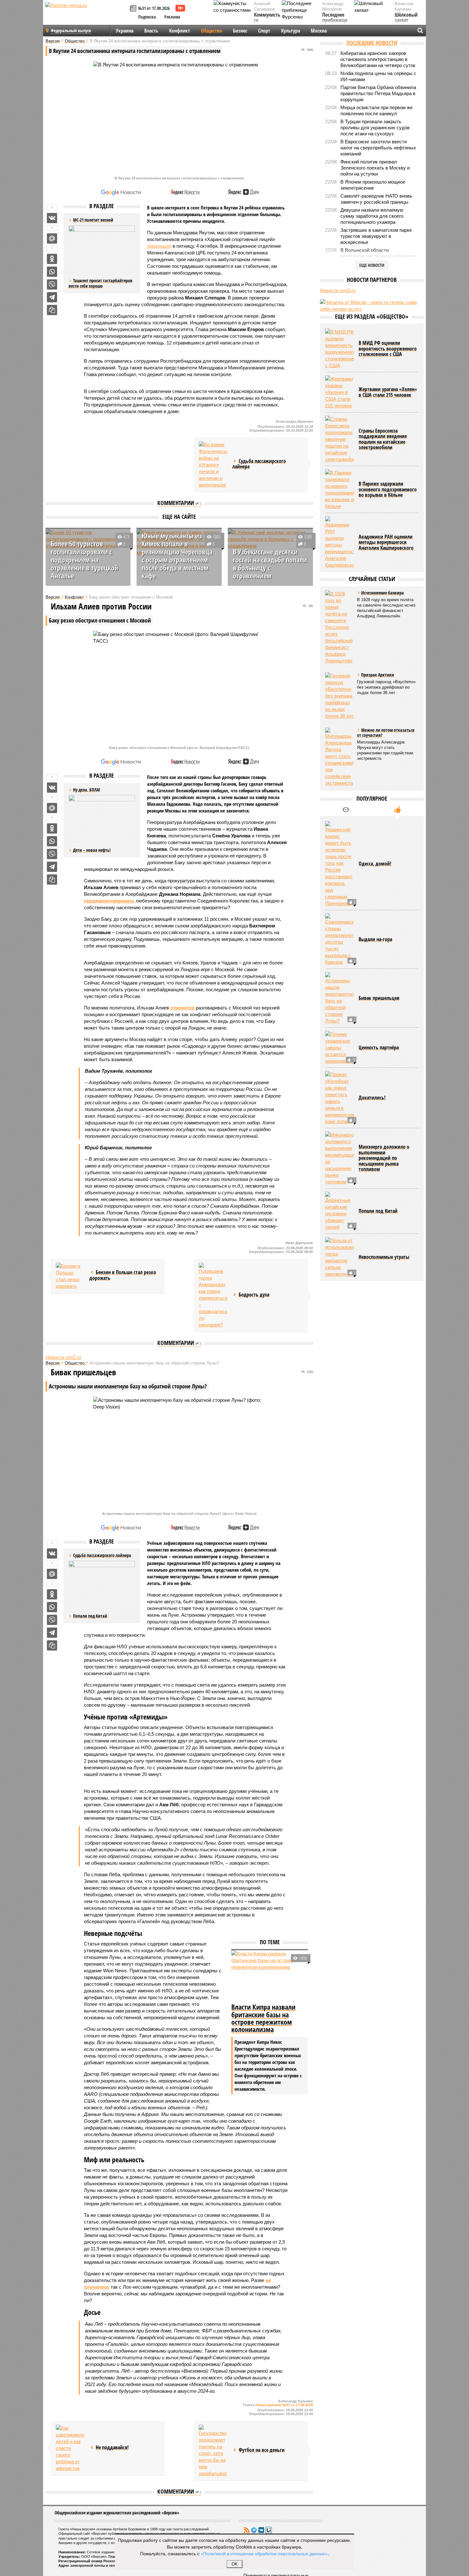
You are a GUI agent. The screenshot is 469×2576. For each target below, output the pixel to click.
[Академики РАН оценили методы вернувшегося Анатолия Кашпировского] (339, 542)
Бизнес (240, 31)
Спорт (264, 31)
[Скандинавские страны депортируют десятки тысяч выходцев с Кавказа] (339, 939)
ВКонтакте (261, 2530)
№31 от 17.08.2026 (154, 8)
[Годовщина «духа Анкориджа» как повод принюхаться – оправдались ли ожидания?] (213, 1295)
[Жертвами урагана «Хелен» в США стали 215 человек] (339, 392)
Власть (151, 31)
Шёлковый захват (406, 18)
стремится (182, 1008)
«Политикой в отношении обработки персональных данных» (264, 2553)
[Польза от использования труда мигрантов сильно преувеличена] (339, 1257)
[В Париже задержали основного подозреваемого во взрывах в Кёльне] (339, 489)
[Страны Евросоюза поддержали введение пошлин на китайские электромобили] (339, 439)
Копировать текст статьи (52, 310)
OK (235, 2564)
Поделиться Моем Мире (52, 238)
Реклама (172, 17)
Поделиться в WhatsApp (52, 272)
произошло (159, 246)
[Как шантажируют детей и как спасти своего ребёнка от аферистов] (70, 2448)
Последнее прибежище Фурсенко (335, 21)
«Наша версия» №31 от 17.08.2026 (284, 2405)
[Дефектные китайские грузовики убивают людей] (339, 1211)
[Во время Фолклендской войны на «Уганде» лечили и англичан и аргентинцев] (213, 465)
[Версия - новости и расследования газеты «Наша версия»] (86, 15)
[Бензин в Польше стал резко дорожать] (70, 1276)
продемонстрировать (109, 901)
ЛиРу (269, 2530)
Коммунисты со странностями (269, 21)
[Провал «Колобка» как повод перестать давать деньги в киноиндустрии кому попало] (339, 1098)
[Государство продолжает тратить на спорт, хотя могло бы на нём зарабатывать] (213, 2451)
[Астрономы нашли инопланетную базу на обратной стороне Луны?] (339, 998)
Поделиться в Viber (52, 284)
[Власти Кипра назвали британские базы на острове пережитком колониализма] (270, 1976)
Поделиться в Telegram (52, 297)
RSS (247, 2530)
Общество (212, 31)
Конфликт (180, 31)
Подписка (147, 17)
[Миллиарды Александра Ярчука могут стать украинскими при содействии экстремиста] (339, 757)
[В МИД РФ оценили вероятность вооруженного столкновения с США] (339, 349)
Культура (290, 31)
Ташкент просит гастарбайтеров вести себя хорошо (100, 283)
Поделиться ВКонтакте (52, 218)
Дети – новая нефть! (92, 850)
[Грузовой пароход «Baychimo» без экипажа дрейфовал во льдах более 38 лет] (339, 696)
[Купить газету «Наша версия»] (134, 9)
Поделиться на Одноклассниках (52, 259)
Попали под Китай (90, 1616)
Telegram (254, 2530)
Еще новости (372, 265)
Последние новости (372, 43)
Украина (125, 31)
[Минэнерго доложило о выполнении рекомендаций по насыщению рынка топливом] (339, 1158)
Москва (319, 31)
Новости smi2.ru (63, 1357)
